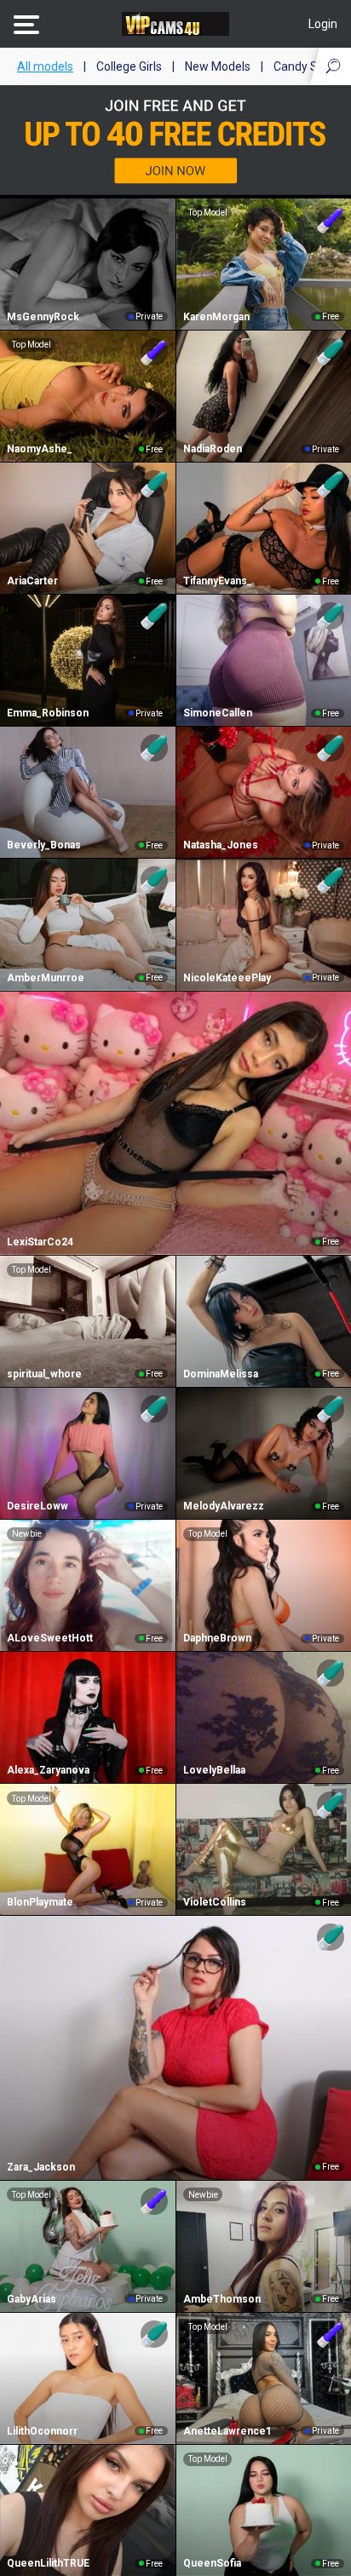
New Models (218, 66)
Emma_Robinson (48, 713)
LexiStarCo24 (40, 1242)
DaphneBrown (217, 1638)
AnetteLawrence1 (227, 2431)
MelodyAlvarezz (224, 1506)
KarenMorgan (216, 317)
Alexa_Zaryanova (48, 1770)
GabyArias (32, 2299)
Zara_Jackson (41, 2167)
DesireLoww (37, 1506)
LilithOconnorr (42, 2431)
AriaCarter (32, 581)
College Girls (129, 66)
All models (45, 66)
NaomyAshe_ (40, 449)
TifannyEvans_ (218, 581)
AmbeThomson (222, 2299)
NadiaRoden (213, 449)
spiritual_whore (44, 1374)
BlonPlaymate (40, 1902)
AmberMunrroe (46, 978)
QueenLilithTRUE (48, 2563)
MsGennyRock (43, 317)
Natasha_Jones (221, 845)
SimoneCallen (218, 713)
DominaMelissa (221, 1374)
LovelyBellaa (214, 1770)
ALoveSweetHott (50, 1638)
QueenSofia (212, 2563)
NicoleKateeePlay (227, 978)
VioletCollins (215, 1902)
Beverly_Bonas (44, 845)
